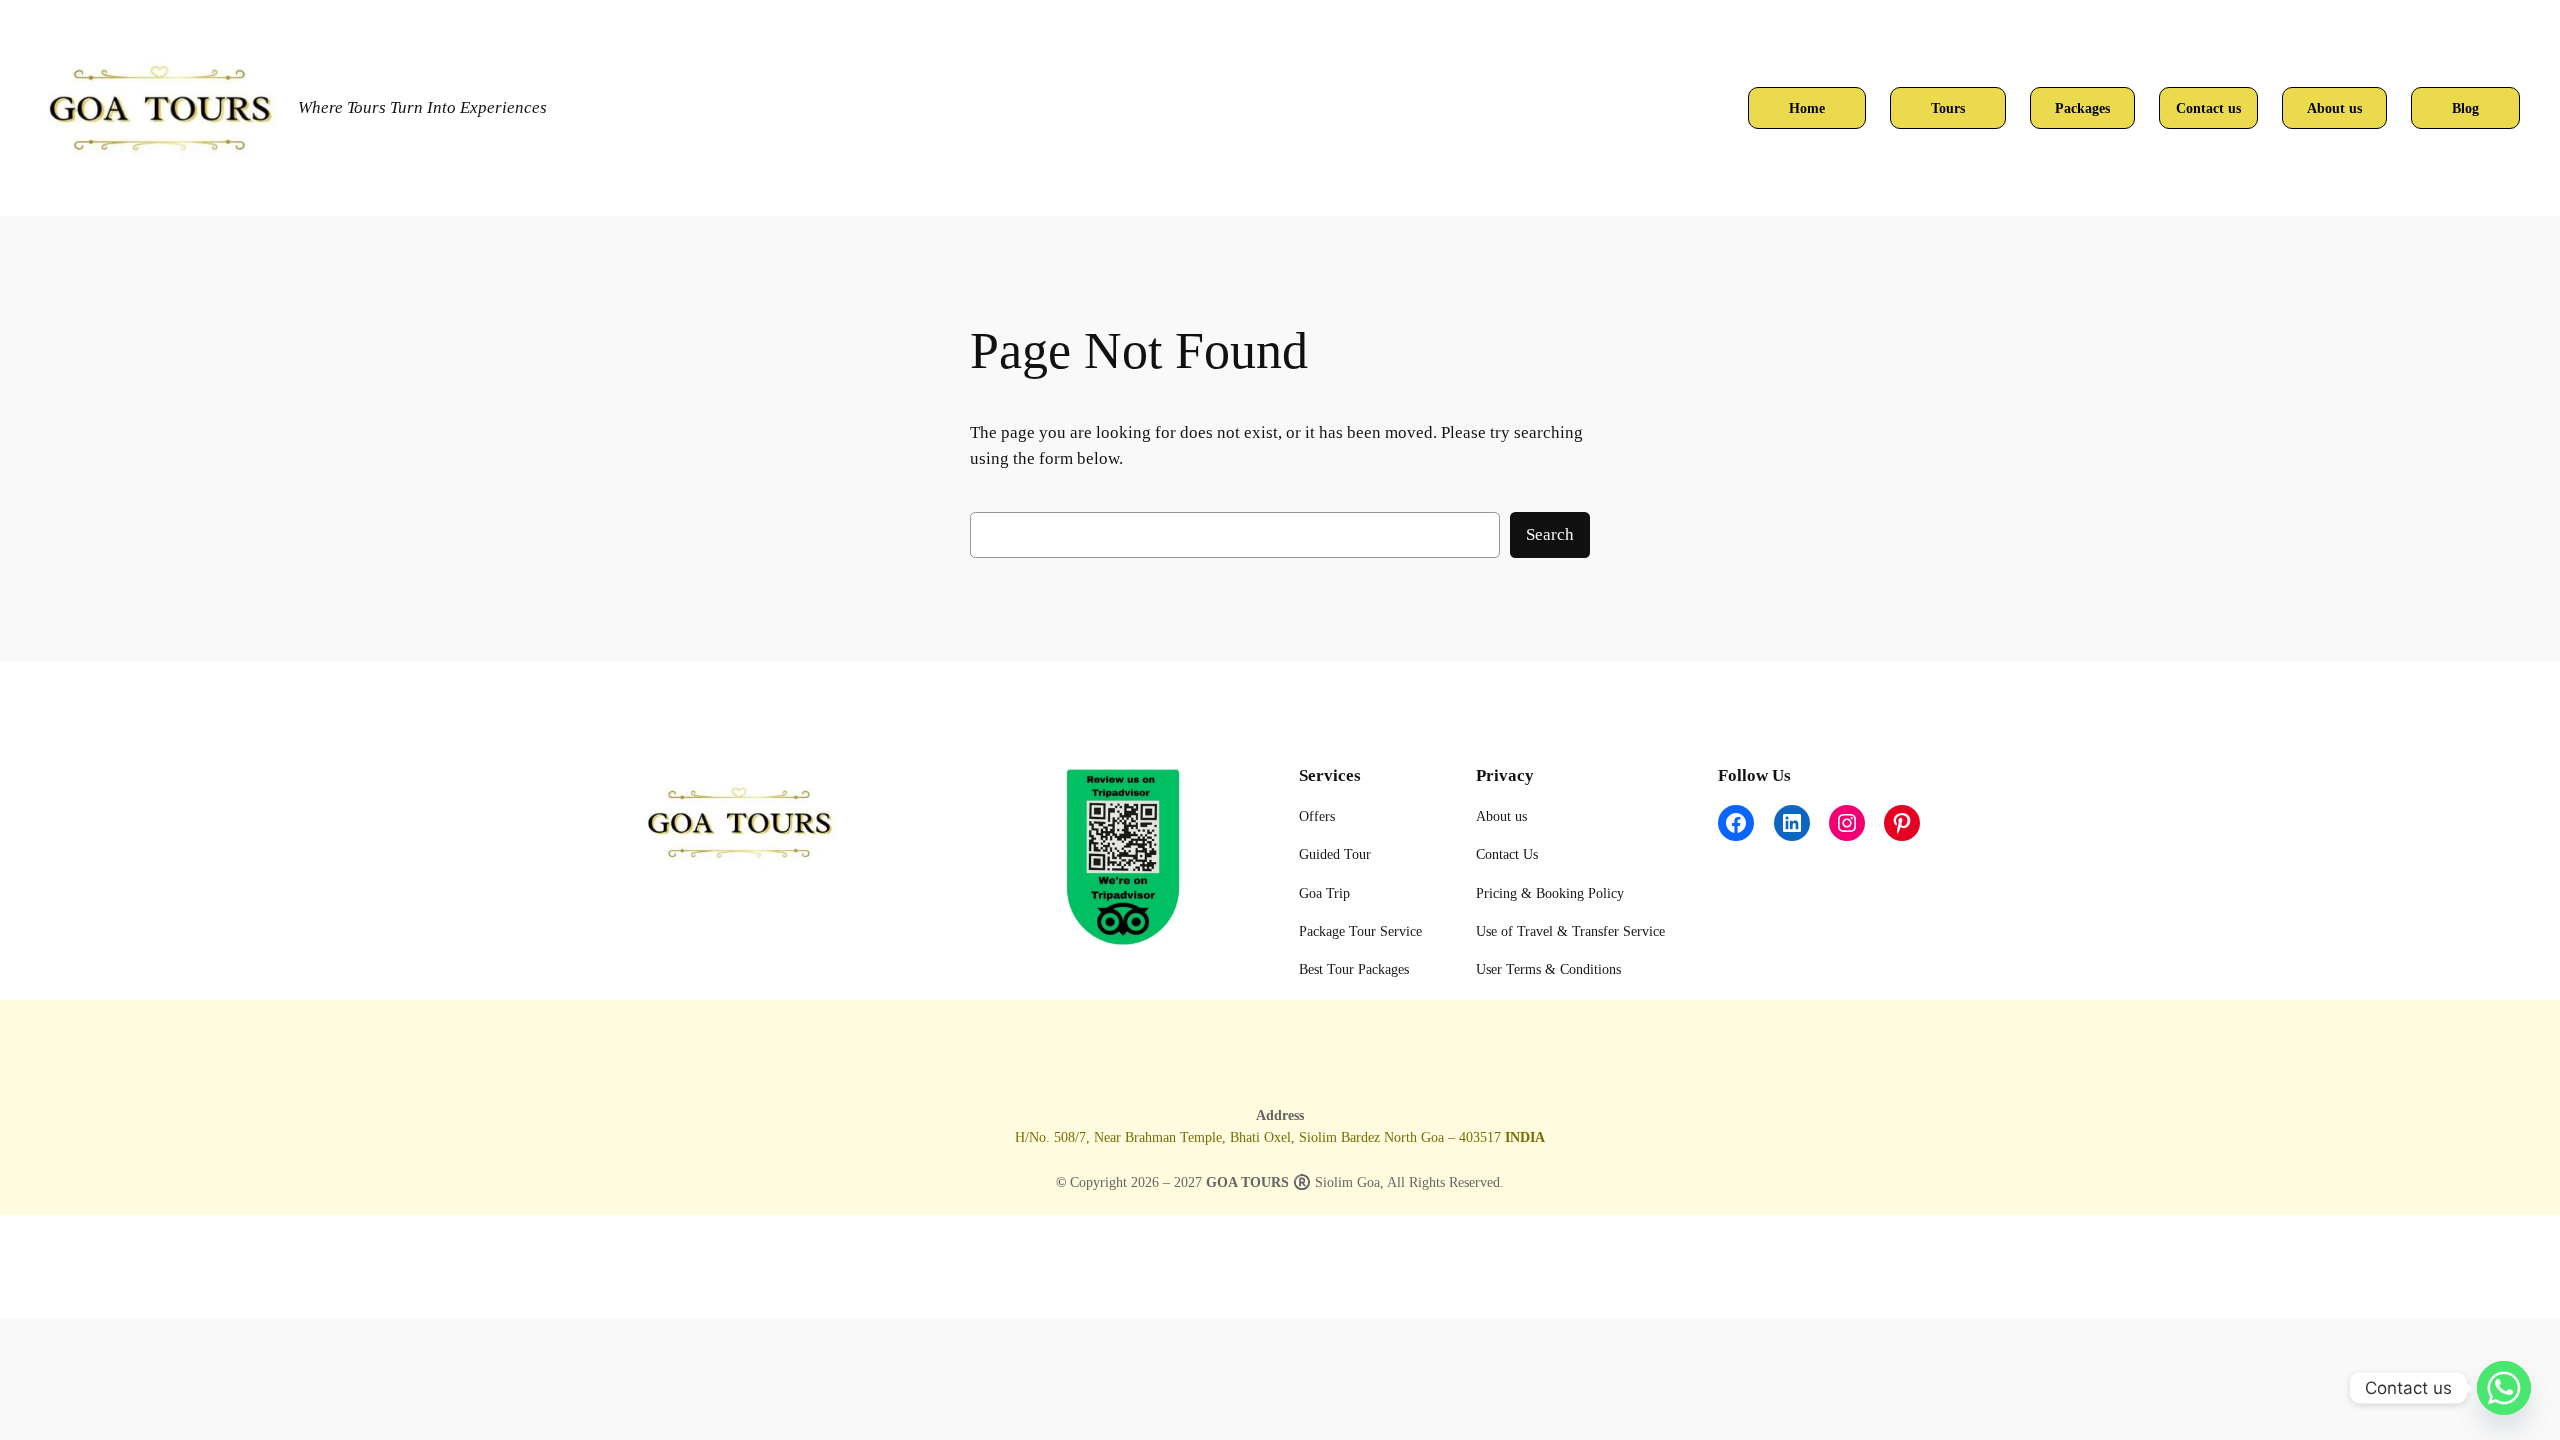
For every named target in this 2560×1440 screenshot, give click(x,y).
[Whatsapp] (2504, 1388)
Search (1550, 534)
